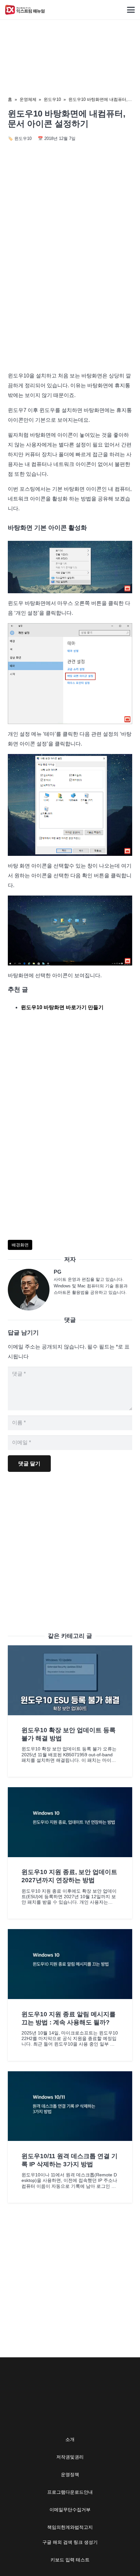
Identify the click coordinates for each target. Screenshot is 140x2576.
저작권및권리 (70, 2457)
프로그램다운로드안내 (70, 2492)
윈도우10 (52, 99)
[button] (131, 10)
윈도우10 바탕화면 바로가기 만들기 (62, 1007)
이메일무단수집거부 (70, 2510)
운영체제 (28, 99)
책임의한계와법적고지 (70, 2527)
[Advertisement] (70, 291)
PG (57, 1272)
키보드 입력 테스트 (70, 2560)
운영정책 (70, 2474)
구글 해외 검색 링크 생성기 (70, 2542)
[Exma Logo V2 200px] (25, 10)
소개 (70, 2439)
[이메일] (31, 1290)
